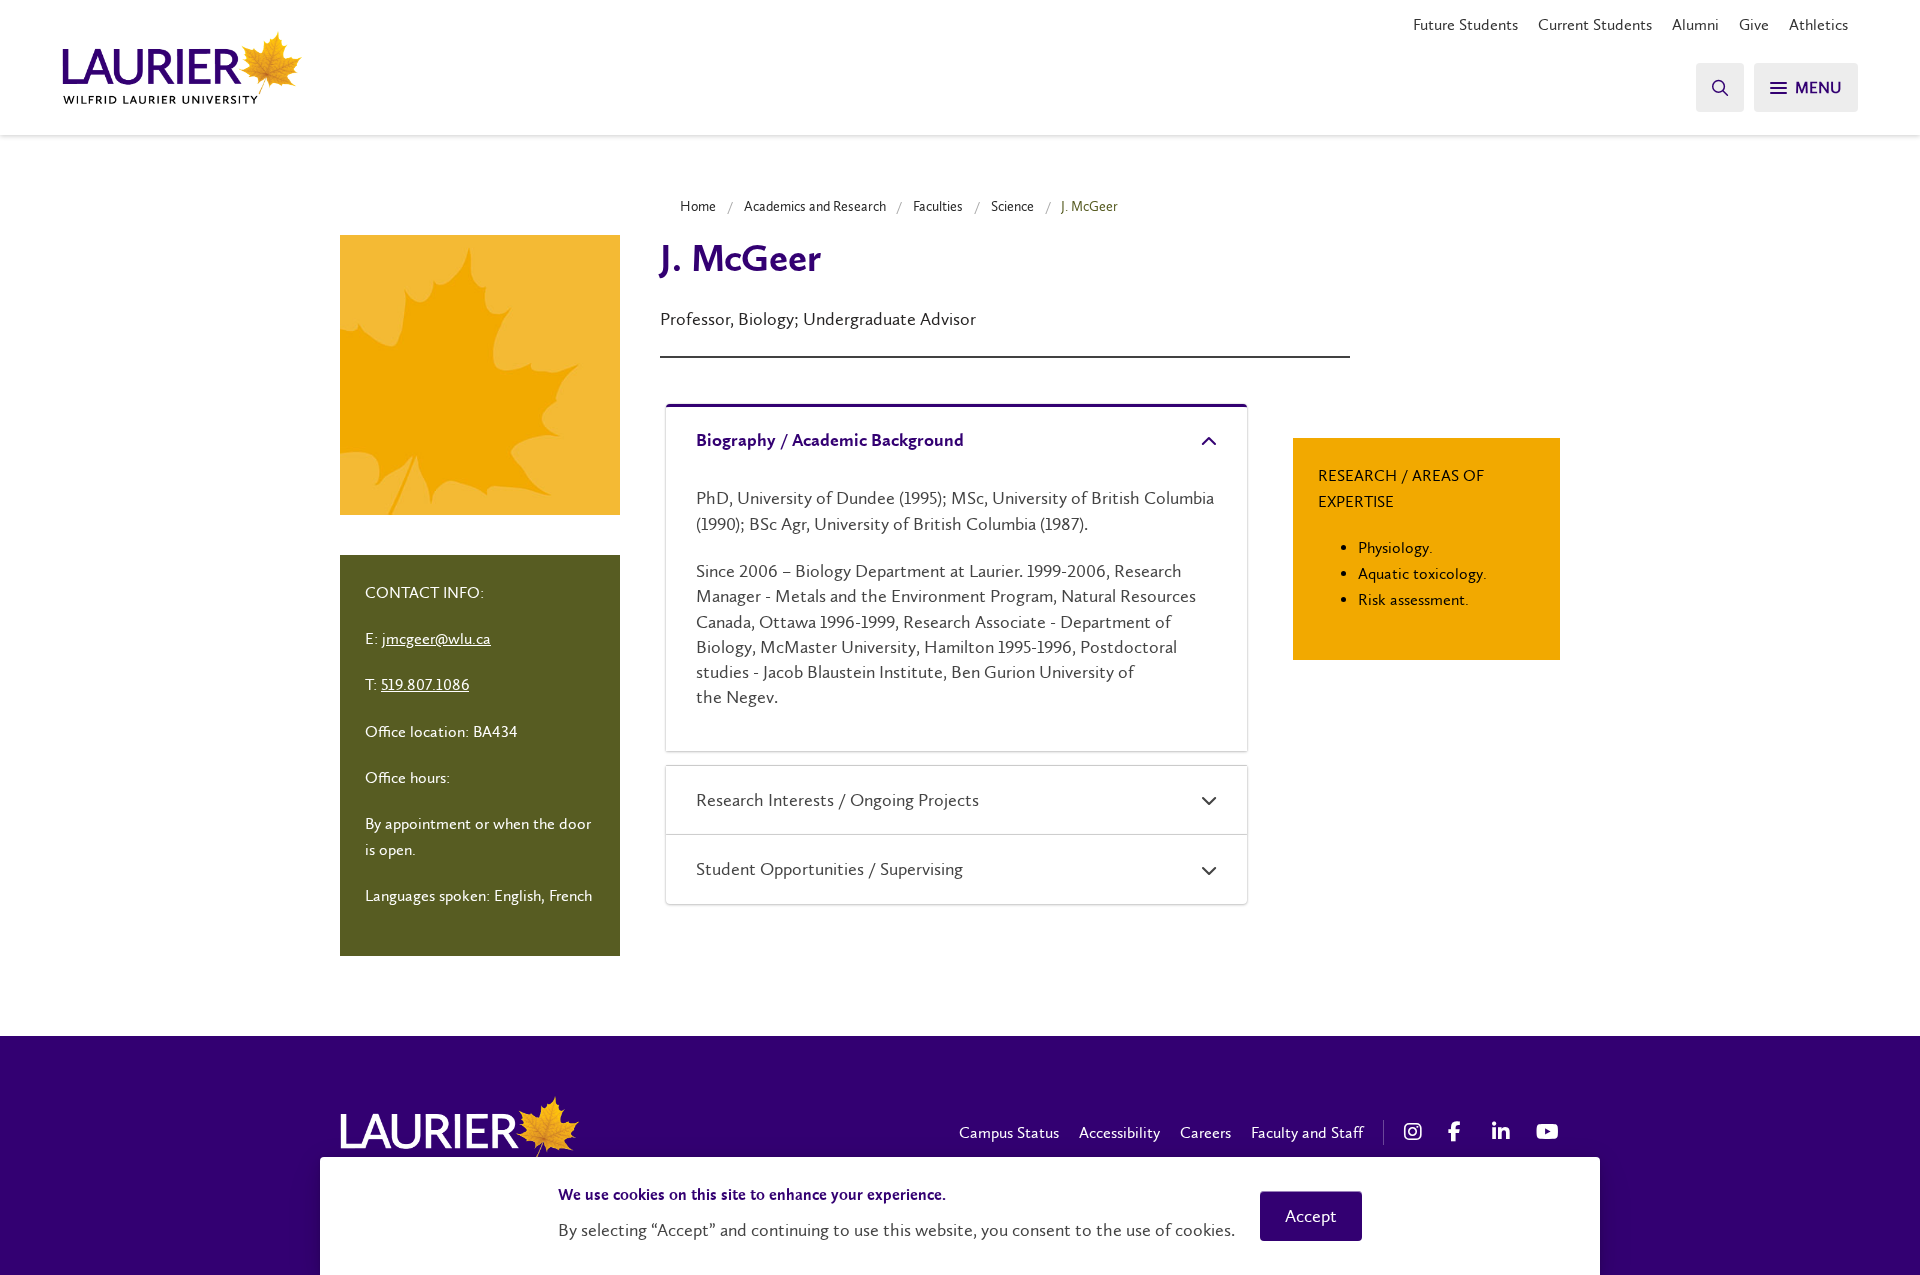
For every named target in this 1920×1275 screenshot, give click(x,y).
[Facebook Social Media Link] (1460, 1132)
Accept (1311, 1216)
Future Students (1465, 24)
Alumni (1695, 24)
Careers (1205, 1132)
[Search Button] (1720, 87)
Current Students (1595, 24)
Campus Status (1009, 1132)
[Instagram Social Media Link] (1416, 1132)
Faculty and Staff (1307, 1132)
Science (1012, 206)
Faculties (938, 206)
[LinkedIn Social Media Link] (1504, 1132)
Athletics (1818, 24)
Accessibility (1119, 1132)
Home (698, 206)
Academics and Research (815, 206)
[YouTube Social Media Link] (1548, 1132)
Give (1754, 24)
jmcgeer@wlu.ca (436, 638)
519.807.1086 (425, 684)
